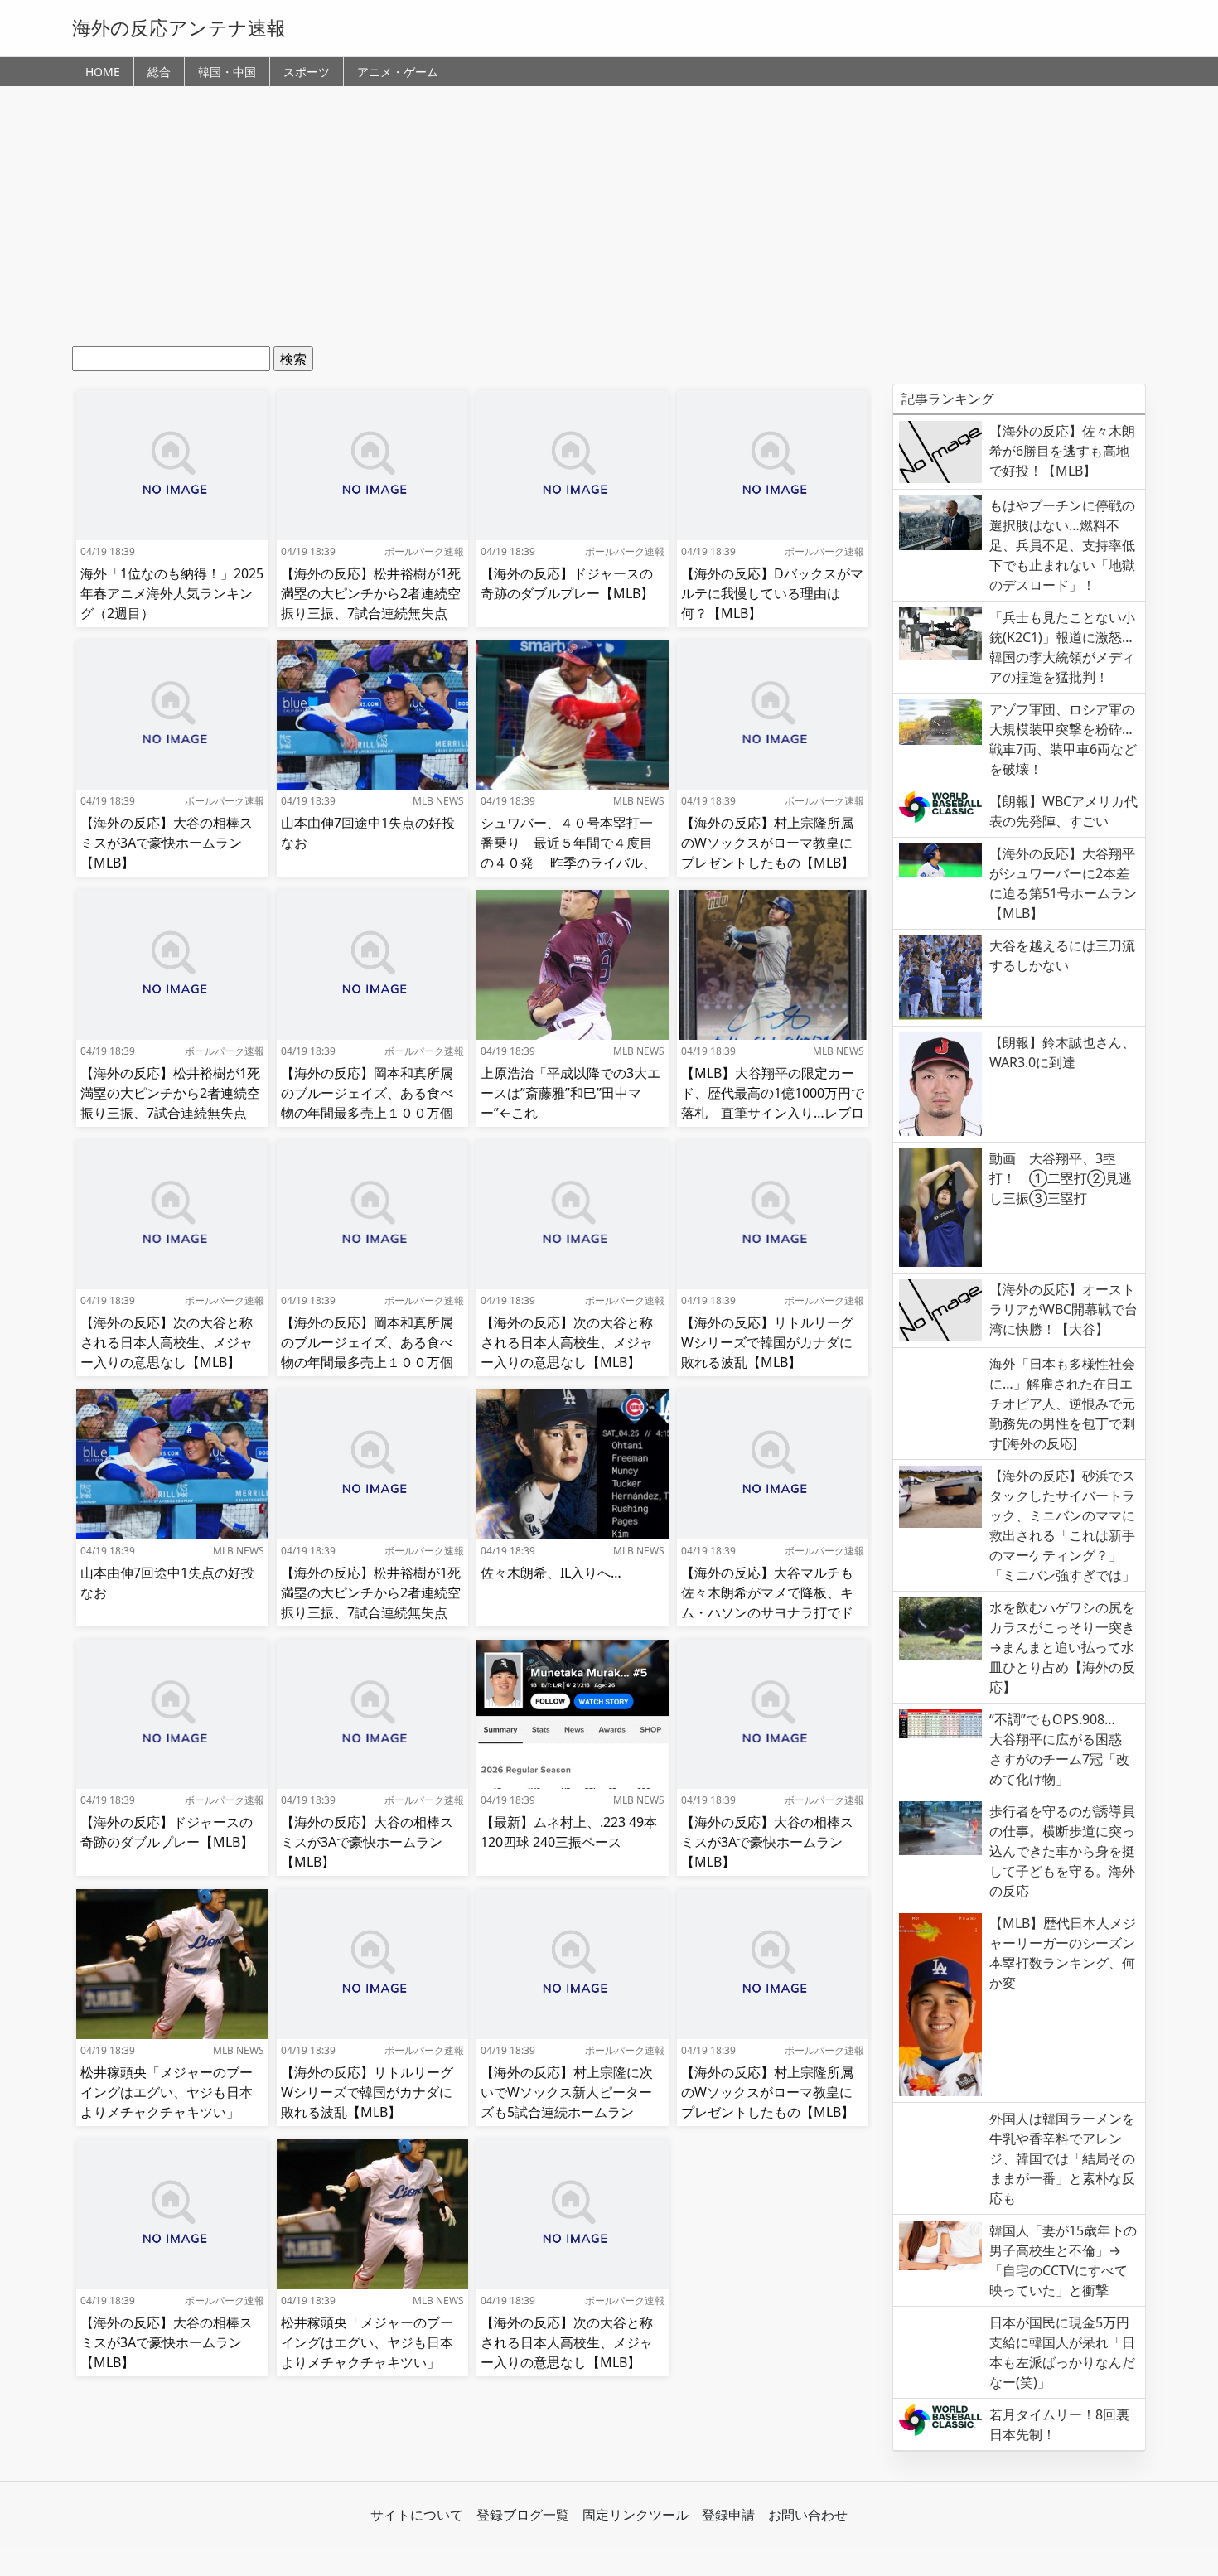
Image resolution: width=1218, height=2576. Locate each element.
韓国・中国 (227, 72)
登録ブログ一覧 (523, 2515)
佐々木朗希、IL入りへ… (551, 1573)
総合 (159, 72)
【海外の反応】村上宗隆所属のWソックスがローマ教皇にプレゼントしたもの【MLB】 (768, 843)
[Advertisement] (609, 222)
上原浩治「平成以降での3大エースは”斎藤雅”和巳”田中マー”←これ (570, 1093)
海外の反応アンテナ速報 (179, 27)
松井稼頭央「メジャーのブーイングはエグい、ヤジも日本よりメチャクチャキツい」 (167, 2092)
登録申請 (728, 2515)
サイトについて (417, 2515)
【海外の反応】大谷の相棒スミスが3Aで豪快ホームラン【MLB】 (167, 843)
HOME (103, 72)
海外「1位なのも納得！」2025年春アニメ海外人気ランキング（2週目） (172, 593)
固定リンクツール (636, 2515)
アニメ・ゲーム (398, 72)
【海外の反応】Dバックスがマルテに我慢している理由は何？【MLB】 (772, 593)
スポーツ (307, 72)
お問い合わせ (808, 2515)
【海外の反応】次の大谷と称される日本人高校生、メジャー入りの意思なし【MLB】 (167, 1342)
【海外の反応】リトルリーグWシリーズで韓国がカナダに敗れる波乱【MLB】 (767, 1342)
